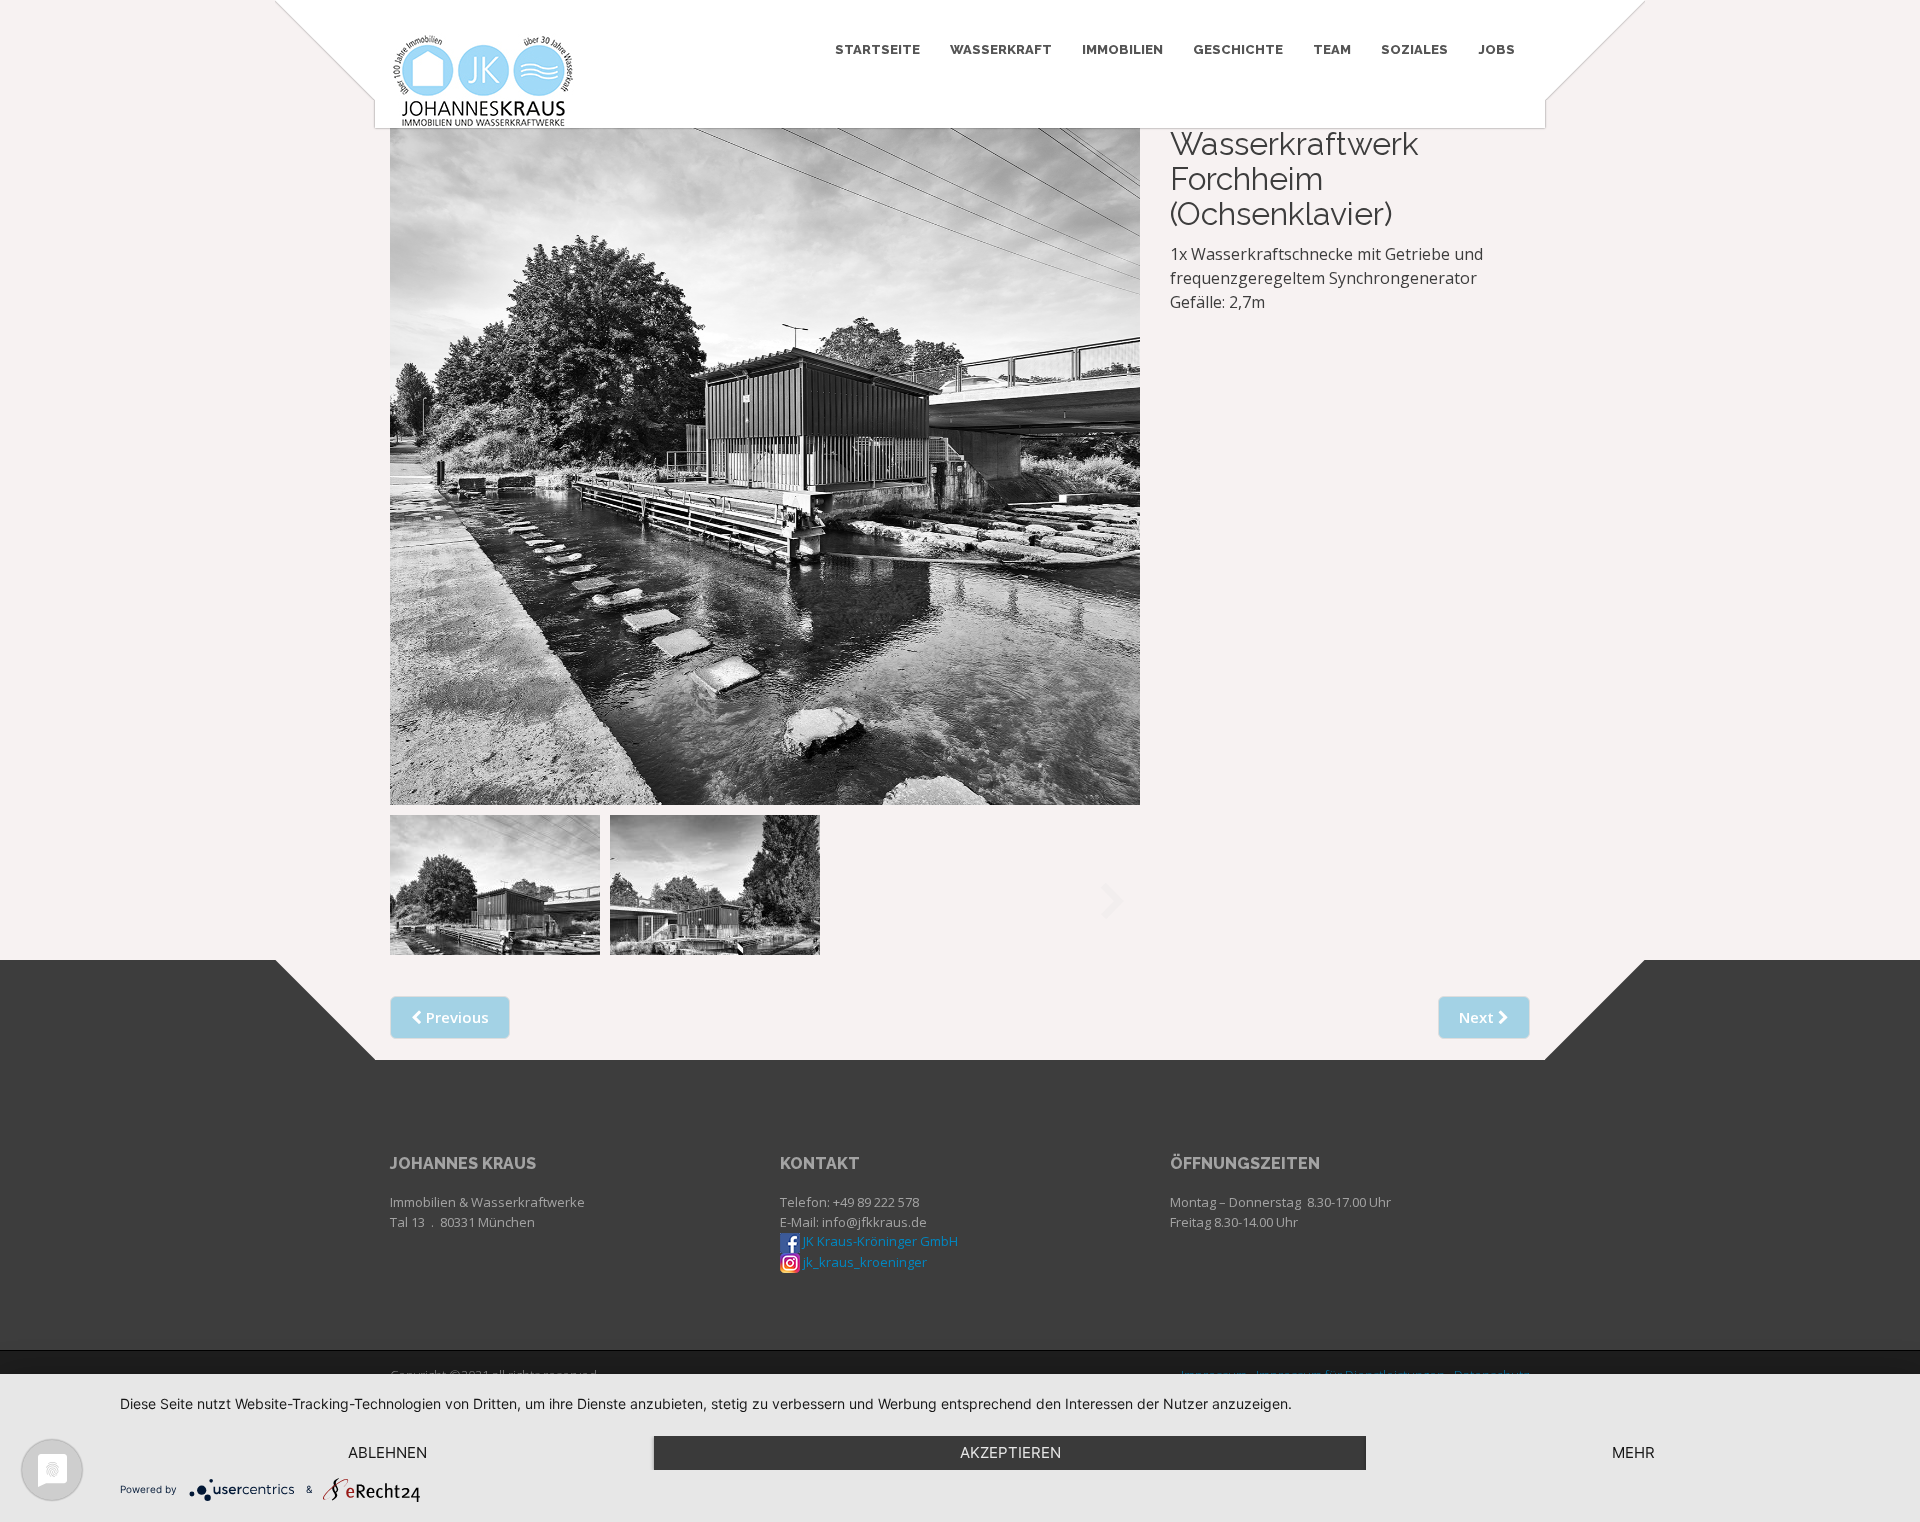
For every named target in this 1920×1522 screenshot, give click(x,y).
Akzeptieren (1010, 1452)
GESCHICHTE (1238, 49)
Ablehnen (387, 1452)
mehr (1633, 1452)
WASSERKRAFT (1001, 49)
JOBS (1496, 49)
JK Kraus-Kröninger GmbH (880, 1241)
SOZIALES (1414, 49)
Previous (417, 442)
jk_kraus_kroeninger (865, 1262)
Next (1112, 442)
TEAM (1332, 49)
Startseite (877, 49)
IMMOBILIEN (1122, 49)
